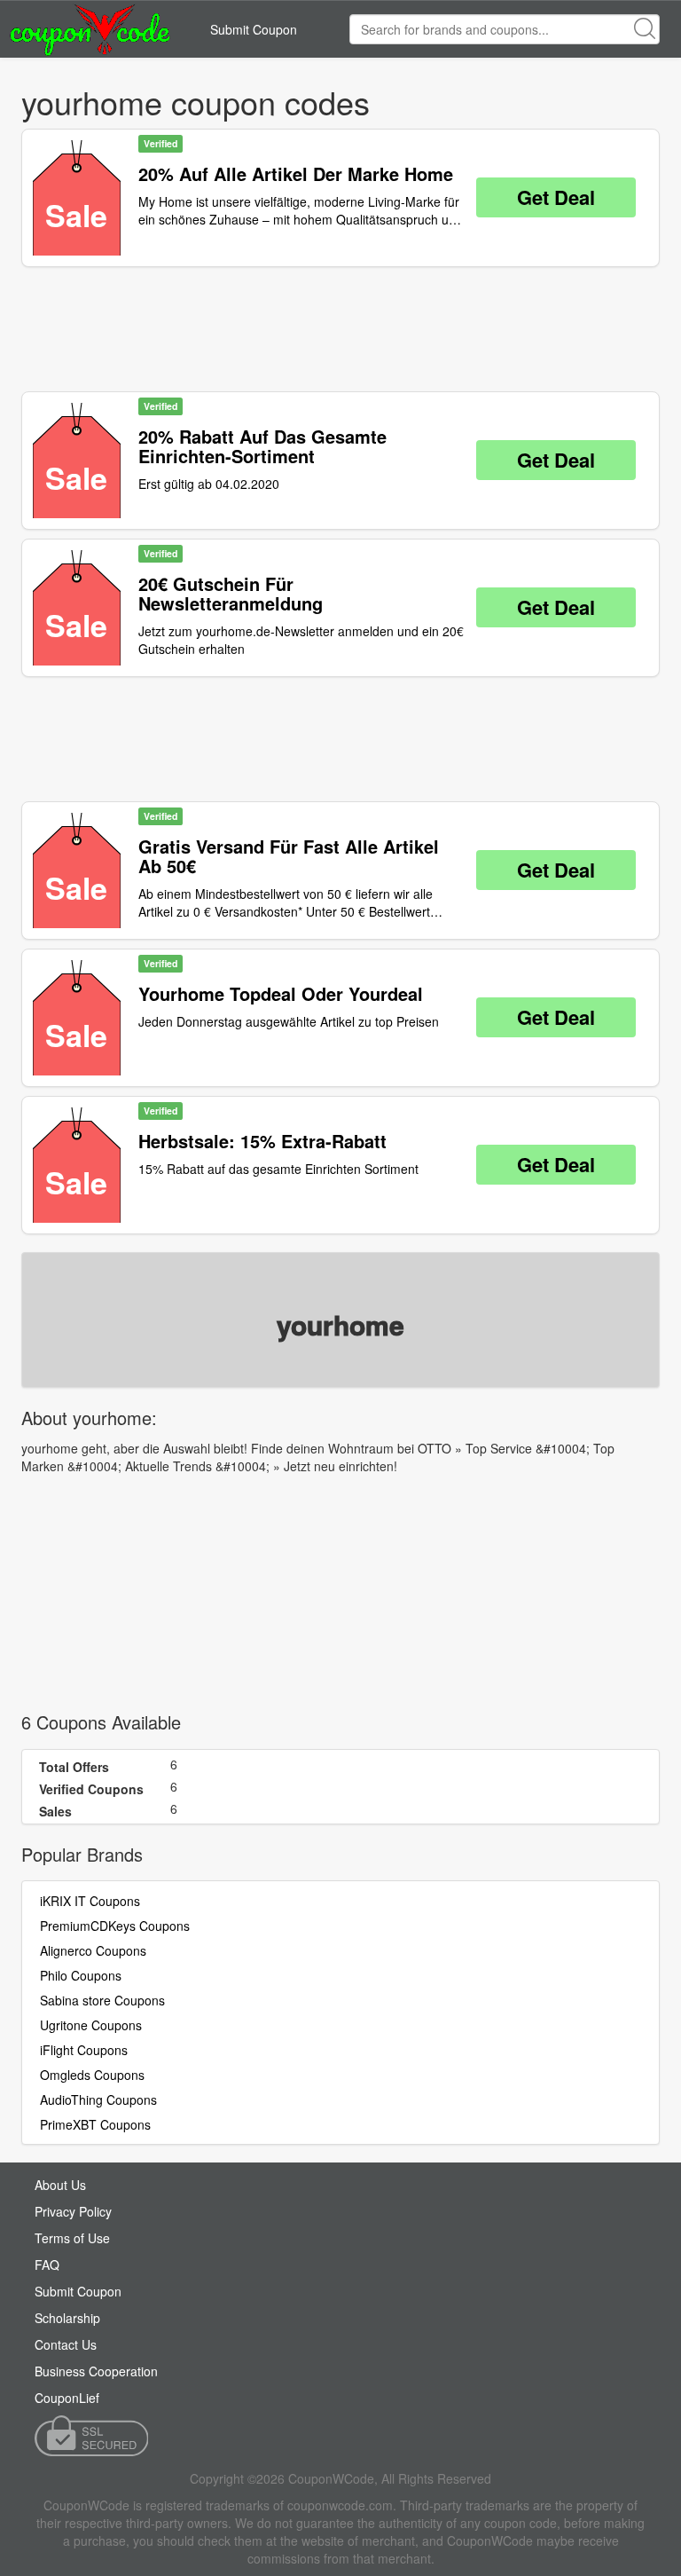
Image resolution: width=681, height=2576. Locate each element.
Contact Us (66, 2344)
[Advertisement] (340, 329)
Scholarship (67, 2318)
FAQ (47, 2265)
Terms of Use (72, 2238)
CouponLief (67, 2398)
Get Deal (556, 197)
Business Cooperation (96, 2371)
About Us (60, 2185)
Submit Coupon (254, 29)
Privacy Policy (73, 2211)
